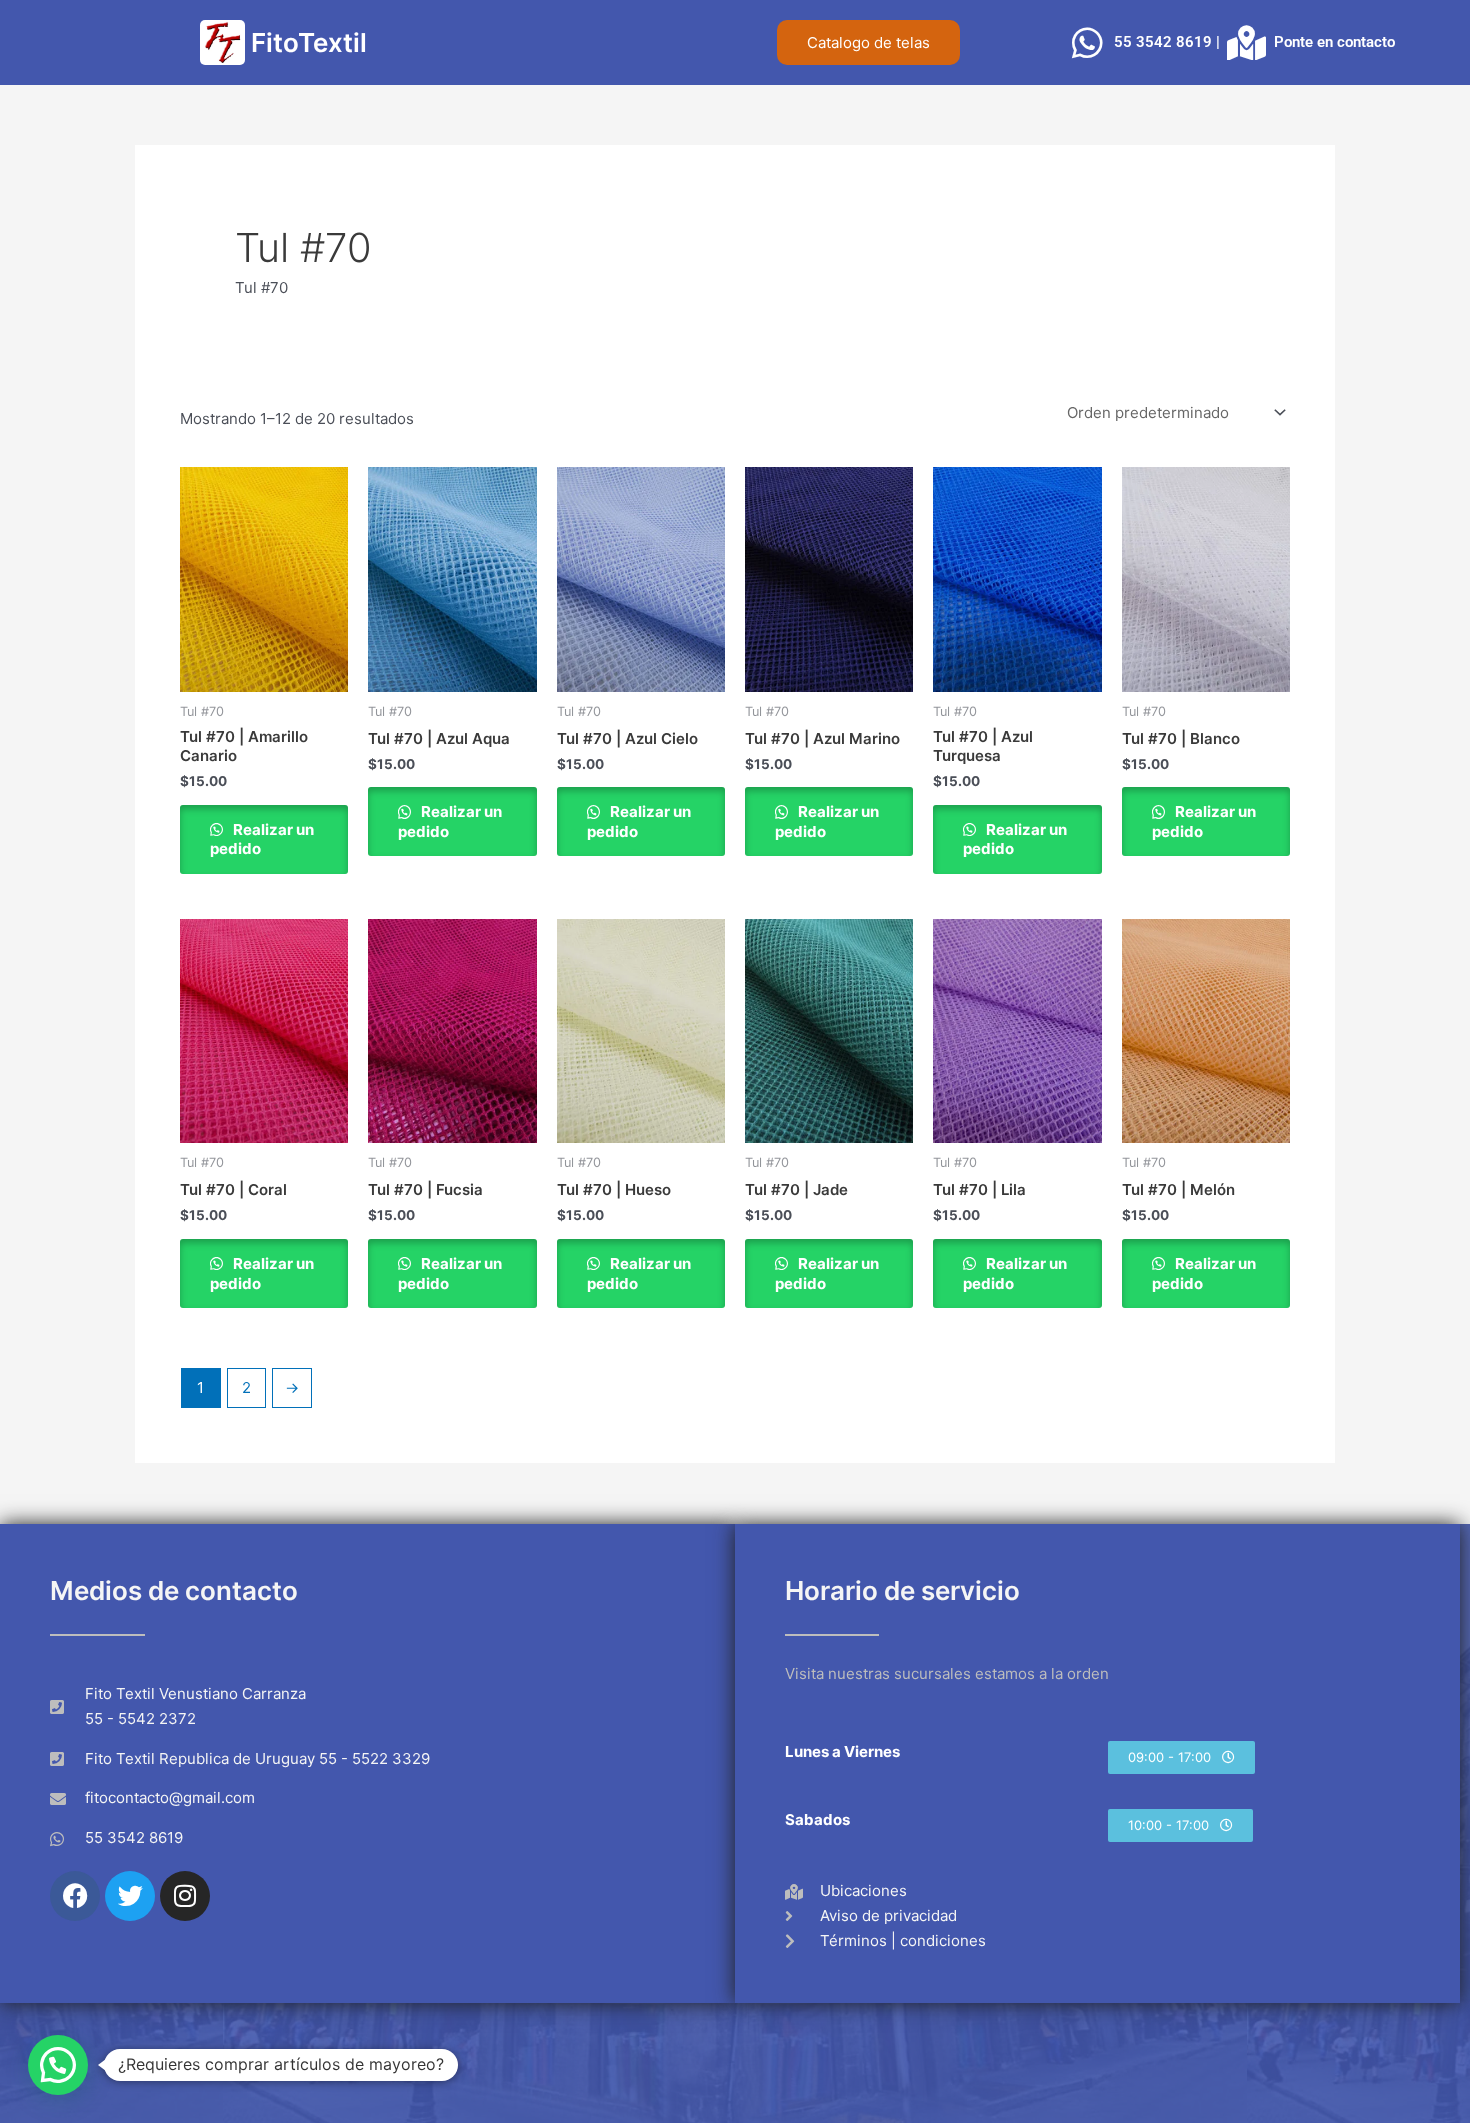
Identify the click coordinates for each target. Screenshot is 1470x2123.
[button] (1181, 1757)
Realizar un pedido (262, 839)
